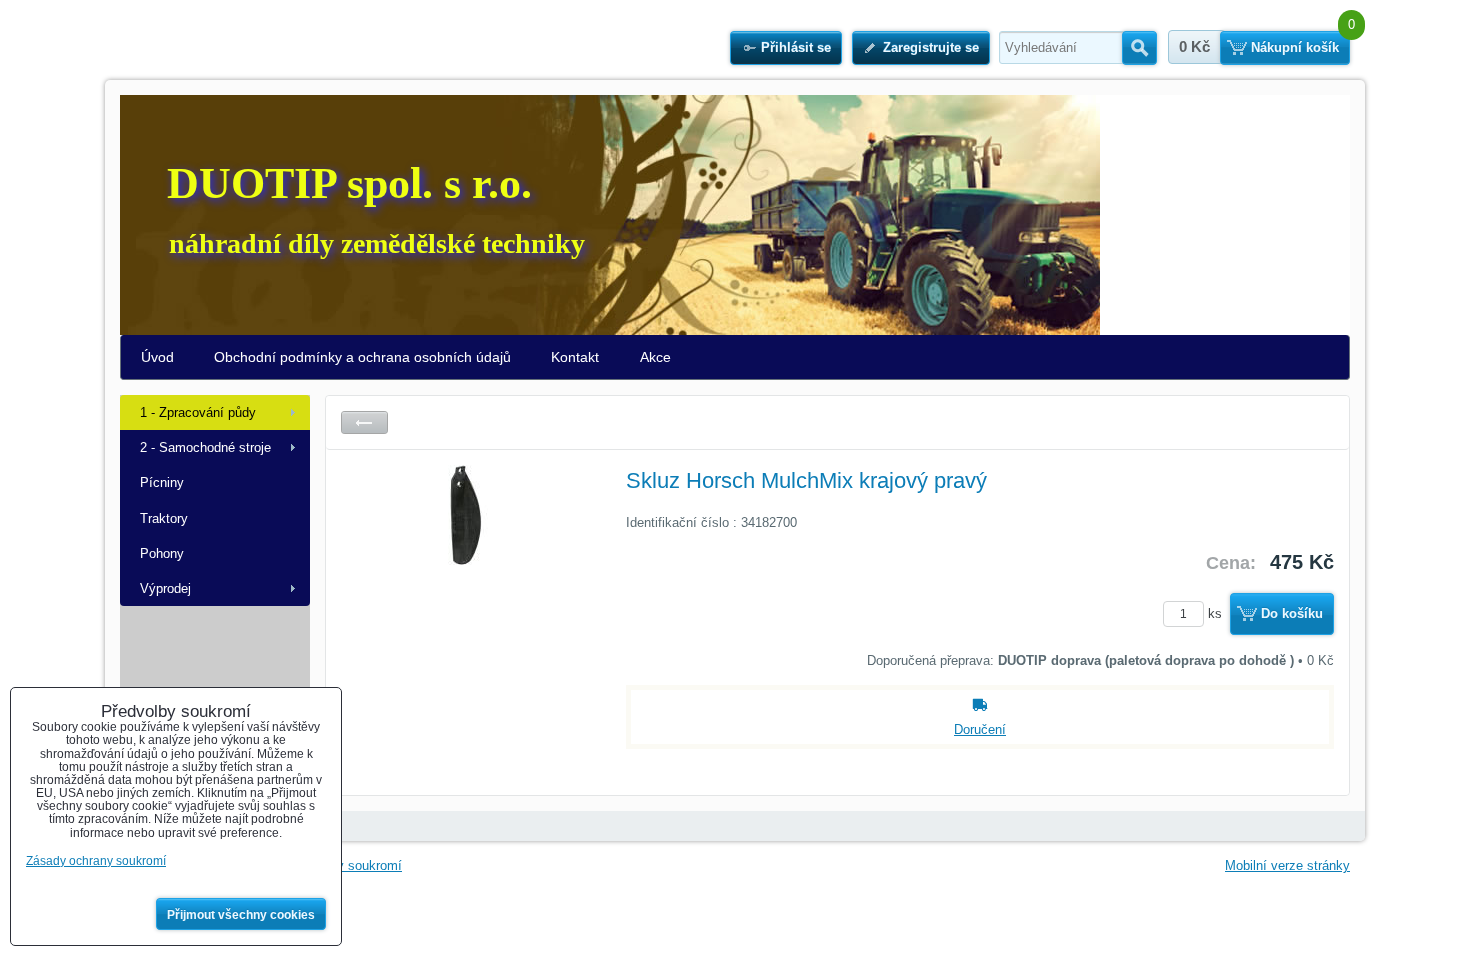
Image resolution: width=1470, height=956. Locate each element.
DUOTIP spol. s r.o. (349, 183)
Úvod (157, 357)
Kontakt (575, 357)
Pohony (162, 553)
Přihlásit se (796, 47)
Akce (655, 357)
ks (1217, 613)
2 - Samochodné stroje (205, 447)
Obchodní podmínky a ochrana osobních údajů (362, 357)
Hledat (1139, 48)
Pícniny (162, 482)
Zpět (364, 422)
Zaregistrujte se (931, 47)
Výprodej (165, 588)
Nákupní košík (1295, 47)
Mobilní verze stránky (1287, 865)
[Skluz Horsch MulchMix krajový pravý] (466, 615)
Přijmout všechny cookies (241, 915)
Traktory (164, 518)
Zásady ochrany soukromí (96, 861)
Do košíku (1292, 613)
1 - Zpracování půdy (198, 412)
